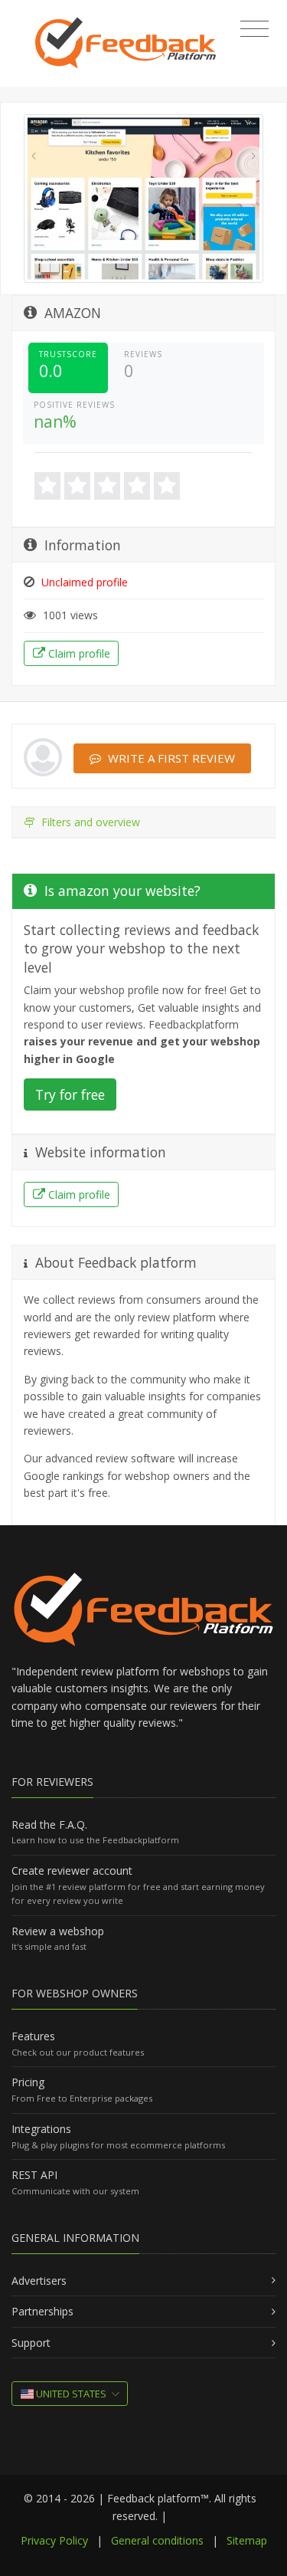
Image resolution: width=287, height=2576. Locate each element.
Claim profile (78, 653)
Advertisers (39, 2281)
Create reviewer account (72, 1870)
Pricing (28, 2082)
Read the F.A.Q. (49, 1825)
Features (33, 2036)
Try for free (70, 1094)
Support (31, 2343)
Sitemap (247, 2540)
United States (70, 2394)
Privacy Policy (54, 2540)
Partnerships (42, 2311)
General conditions (157, 2540)
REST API (34, 2175)
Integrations (41, 2129)
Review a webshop (58, 1931)
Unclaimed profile (83, 582)
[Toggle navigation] (254, 29)
